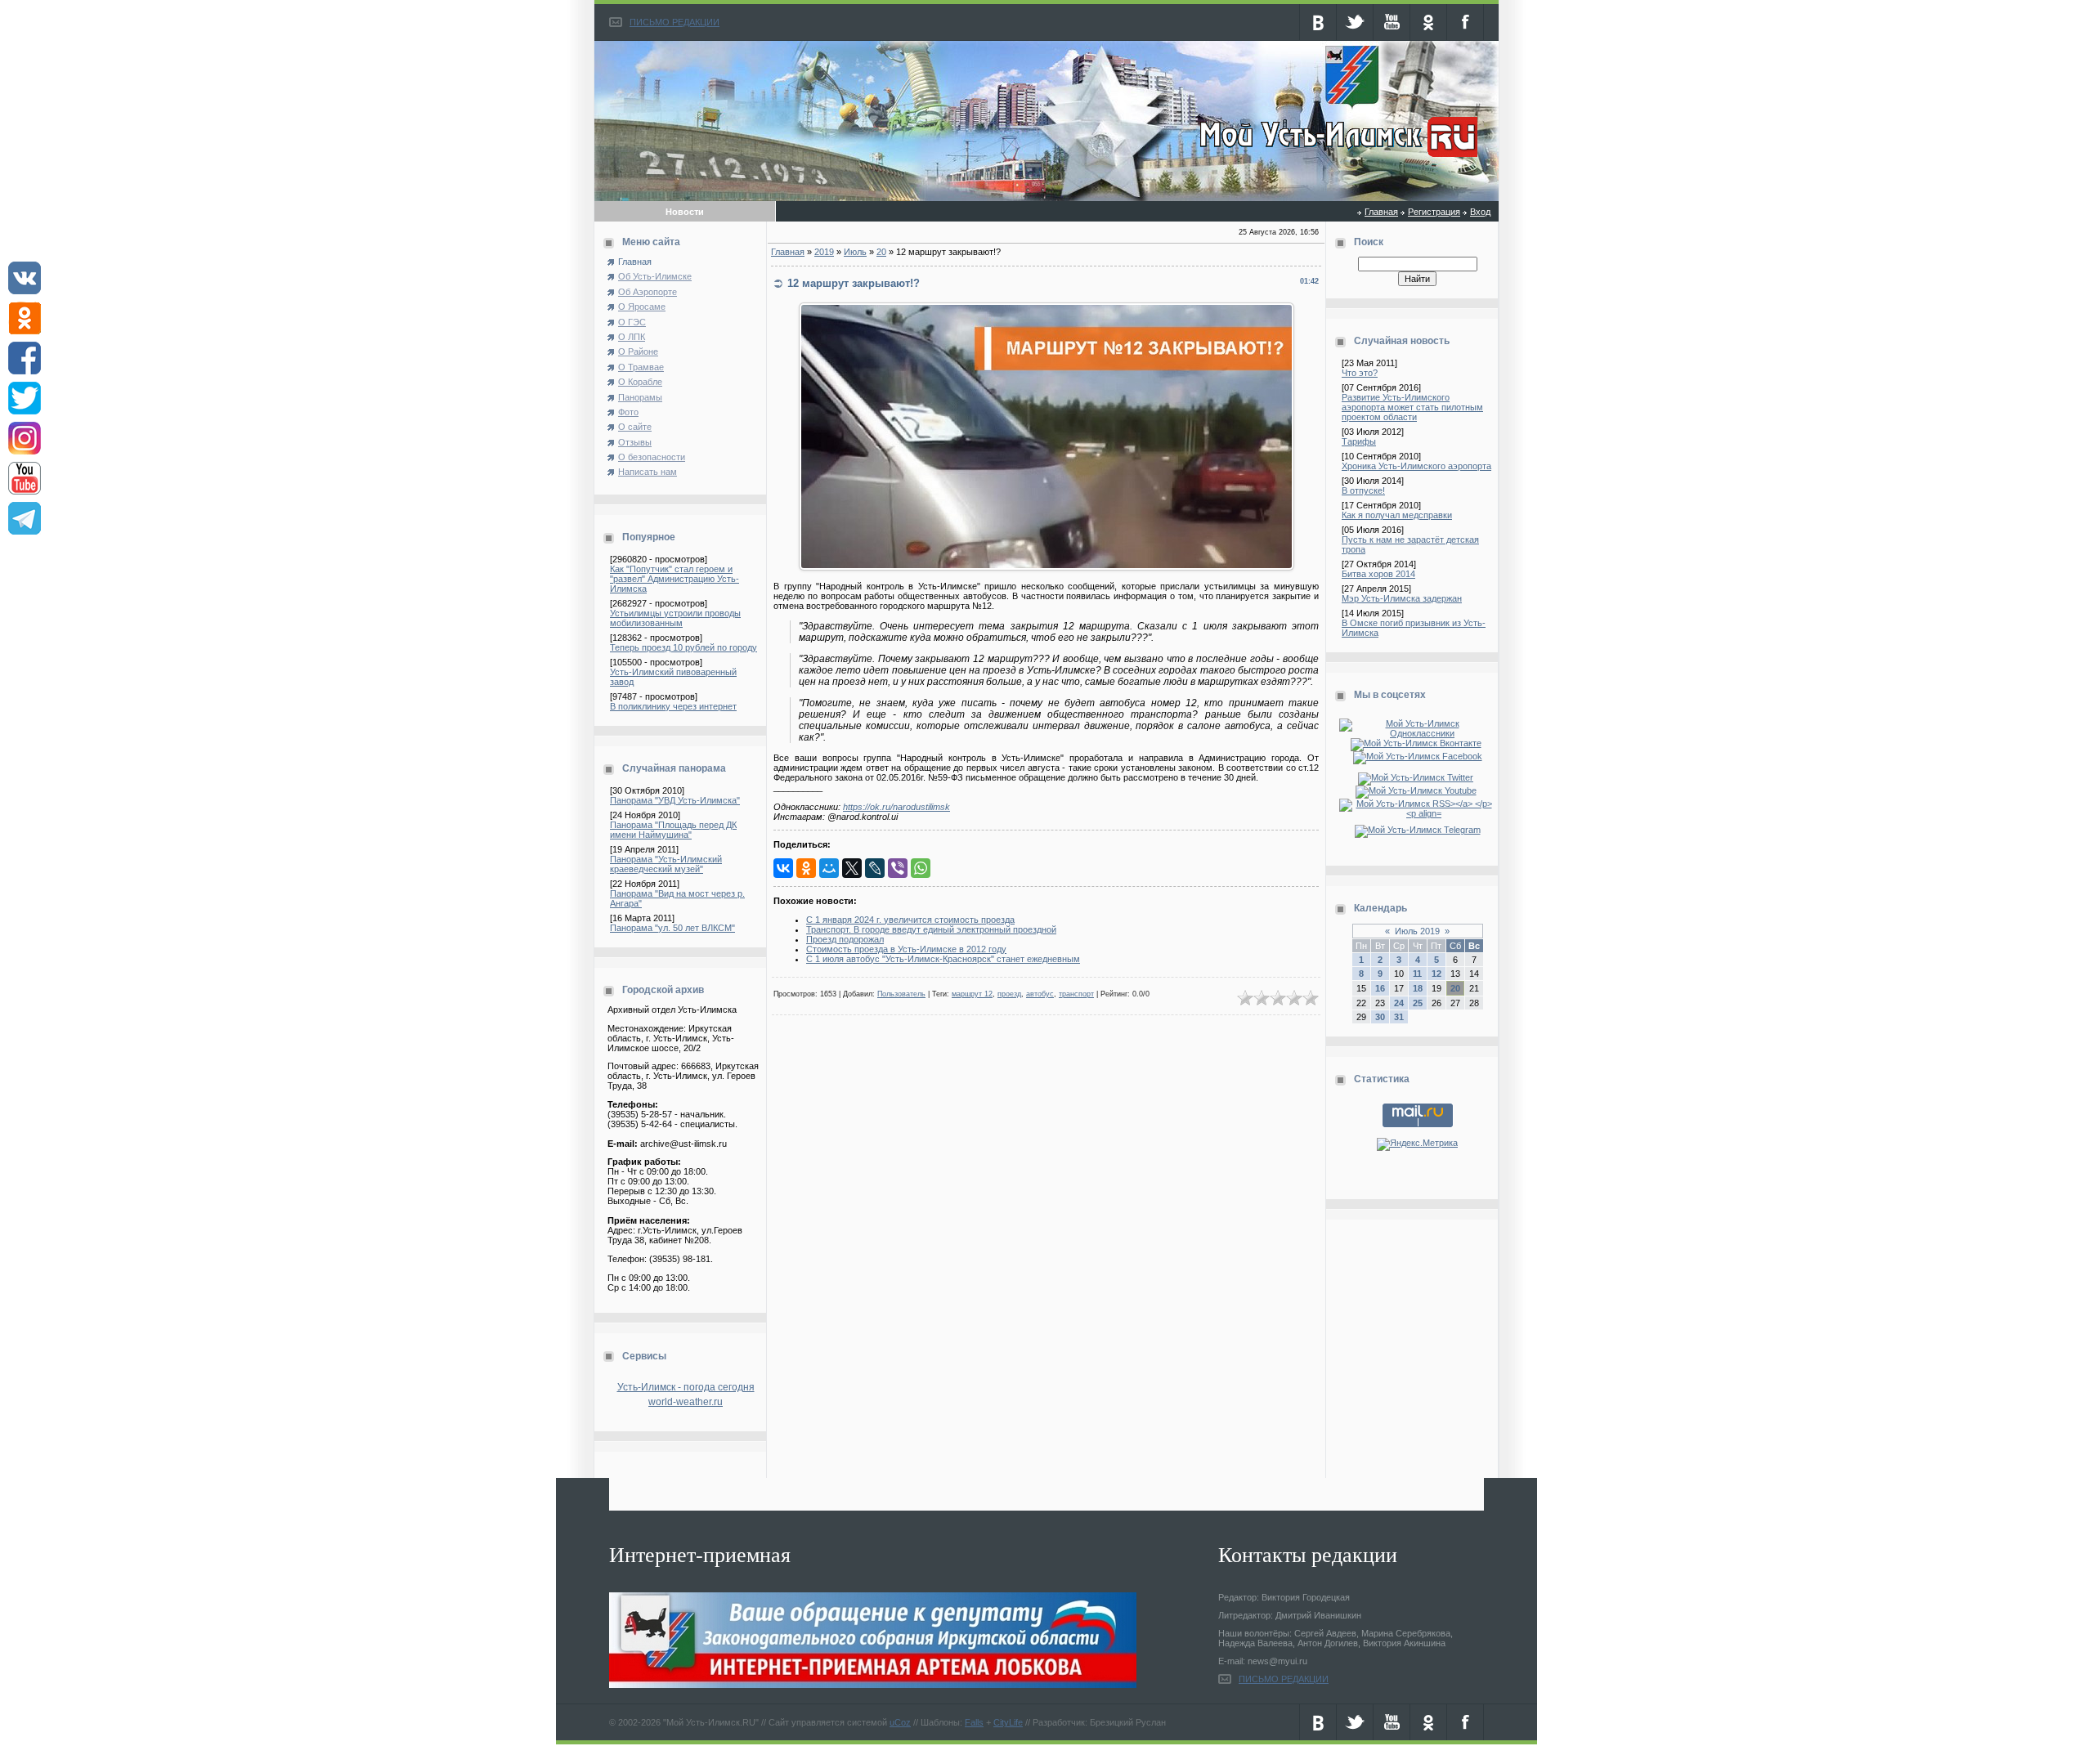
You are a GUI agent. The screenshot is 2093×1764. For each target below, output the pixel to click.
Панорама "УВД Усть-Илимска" (675, 800)
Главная (1381, 212)
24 (1399, 1003)
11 (1417, 974)
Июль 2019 (1417, 931)
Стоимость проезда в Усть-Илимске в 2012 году (906, 949)
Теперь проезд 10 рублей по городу (683, 647)
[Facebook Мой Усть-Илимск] (1418, 756)
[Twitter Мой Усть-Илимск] (1417, 777)
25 (1418, 1003)
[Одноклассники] (806, 868)
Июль (855, 252)
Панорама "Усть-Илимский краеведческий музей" (666, 864)
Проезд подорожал (845, 939)
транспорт (1076, 994)
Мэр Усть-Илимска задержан (1402, 598)
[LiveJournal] (875, 868)
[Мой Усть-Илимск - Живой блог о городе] (1336, 158)
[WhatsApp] (921, 868)
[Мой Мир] (829, 868)
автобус (1040, 994)
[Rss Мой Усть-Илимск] (1417, 813)
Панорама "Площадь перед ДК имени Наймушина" (673, 830)
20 (881, 252)
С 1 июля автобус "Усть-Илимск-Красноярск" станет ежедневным (943, 959)
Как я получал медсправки (1397, 515)
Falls (974, 1722)
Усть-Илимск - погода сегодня (686, 1387)
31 (1399, 1017)
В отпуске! (1363, 490)
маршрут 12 (972, 994)
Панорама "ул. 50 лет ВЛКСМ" (672, 928)
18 (1418, 988)
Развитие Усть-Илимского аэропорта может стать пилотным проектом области (1412, 407)
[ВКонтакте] (783, 868)
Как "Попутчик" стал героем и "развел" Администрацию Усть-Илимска (675, 579)
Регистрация (1434, 212)
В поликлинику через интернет (673, 706)
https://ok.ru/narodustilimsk (896, 807)
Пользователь (901, 994)
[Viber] (898, 868)
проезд (1009, 994)
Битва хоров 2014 (1378, 574)
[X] (852, 868)
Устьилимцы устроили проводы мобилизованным (675, 618)
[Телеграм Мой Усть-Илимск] (1418, 830)
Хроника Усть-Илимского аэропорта (1416, 466)
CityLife (1008, 1722)
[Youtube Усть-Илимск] (1418, 790)
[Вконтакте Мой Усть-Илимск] (1418, 743)
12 (1436, 974)
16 (1380, 988)
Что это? (1360, 373)
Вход (1480, 212)
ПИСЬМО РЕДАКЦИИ (675, 22)
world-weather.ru (686, 1402)
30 (1380, 1017)
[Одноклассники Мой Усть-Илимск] (1417, 733)
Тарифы (1359, 441)
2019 (824, 252)
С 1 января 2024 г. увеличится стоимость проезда (910, 920)
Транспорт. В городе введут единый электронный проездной (931, 929)
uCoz (900, 1722)
